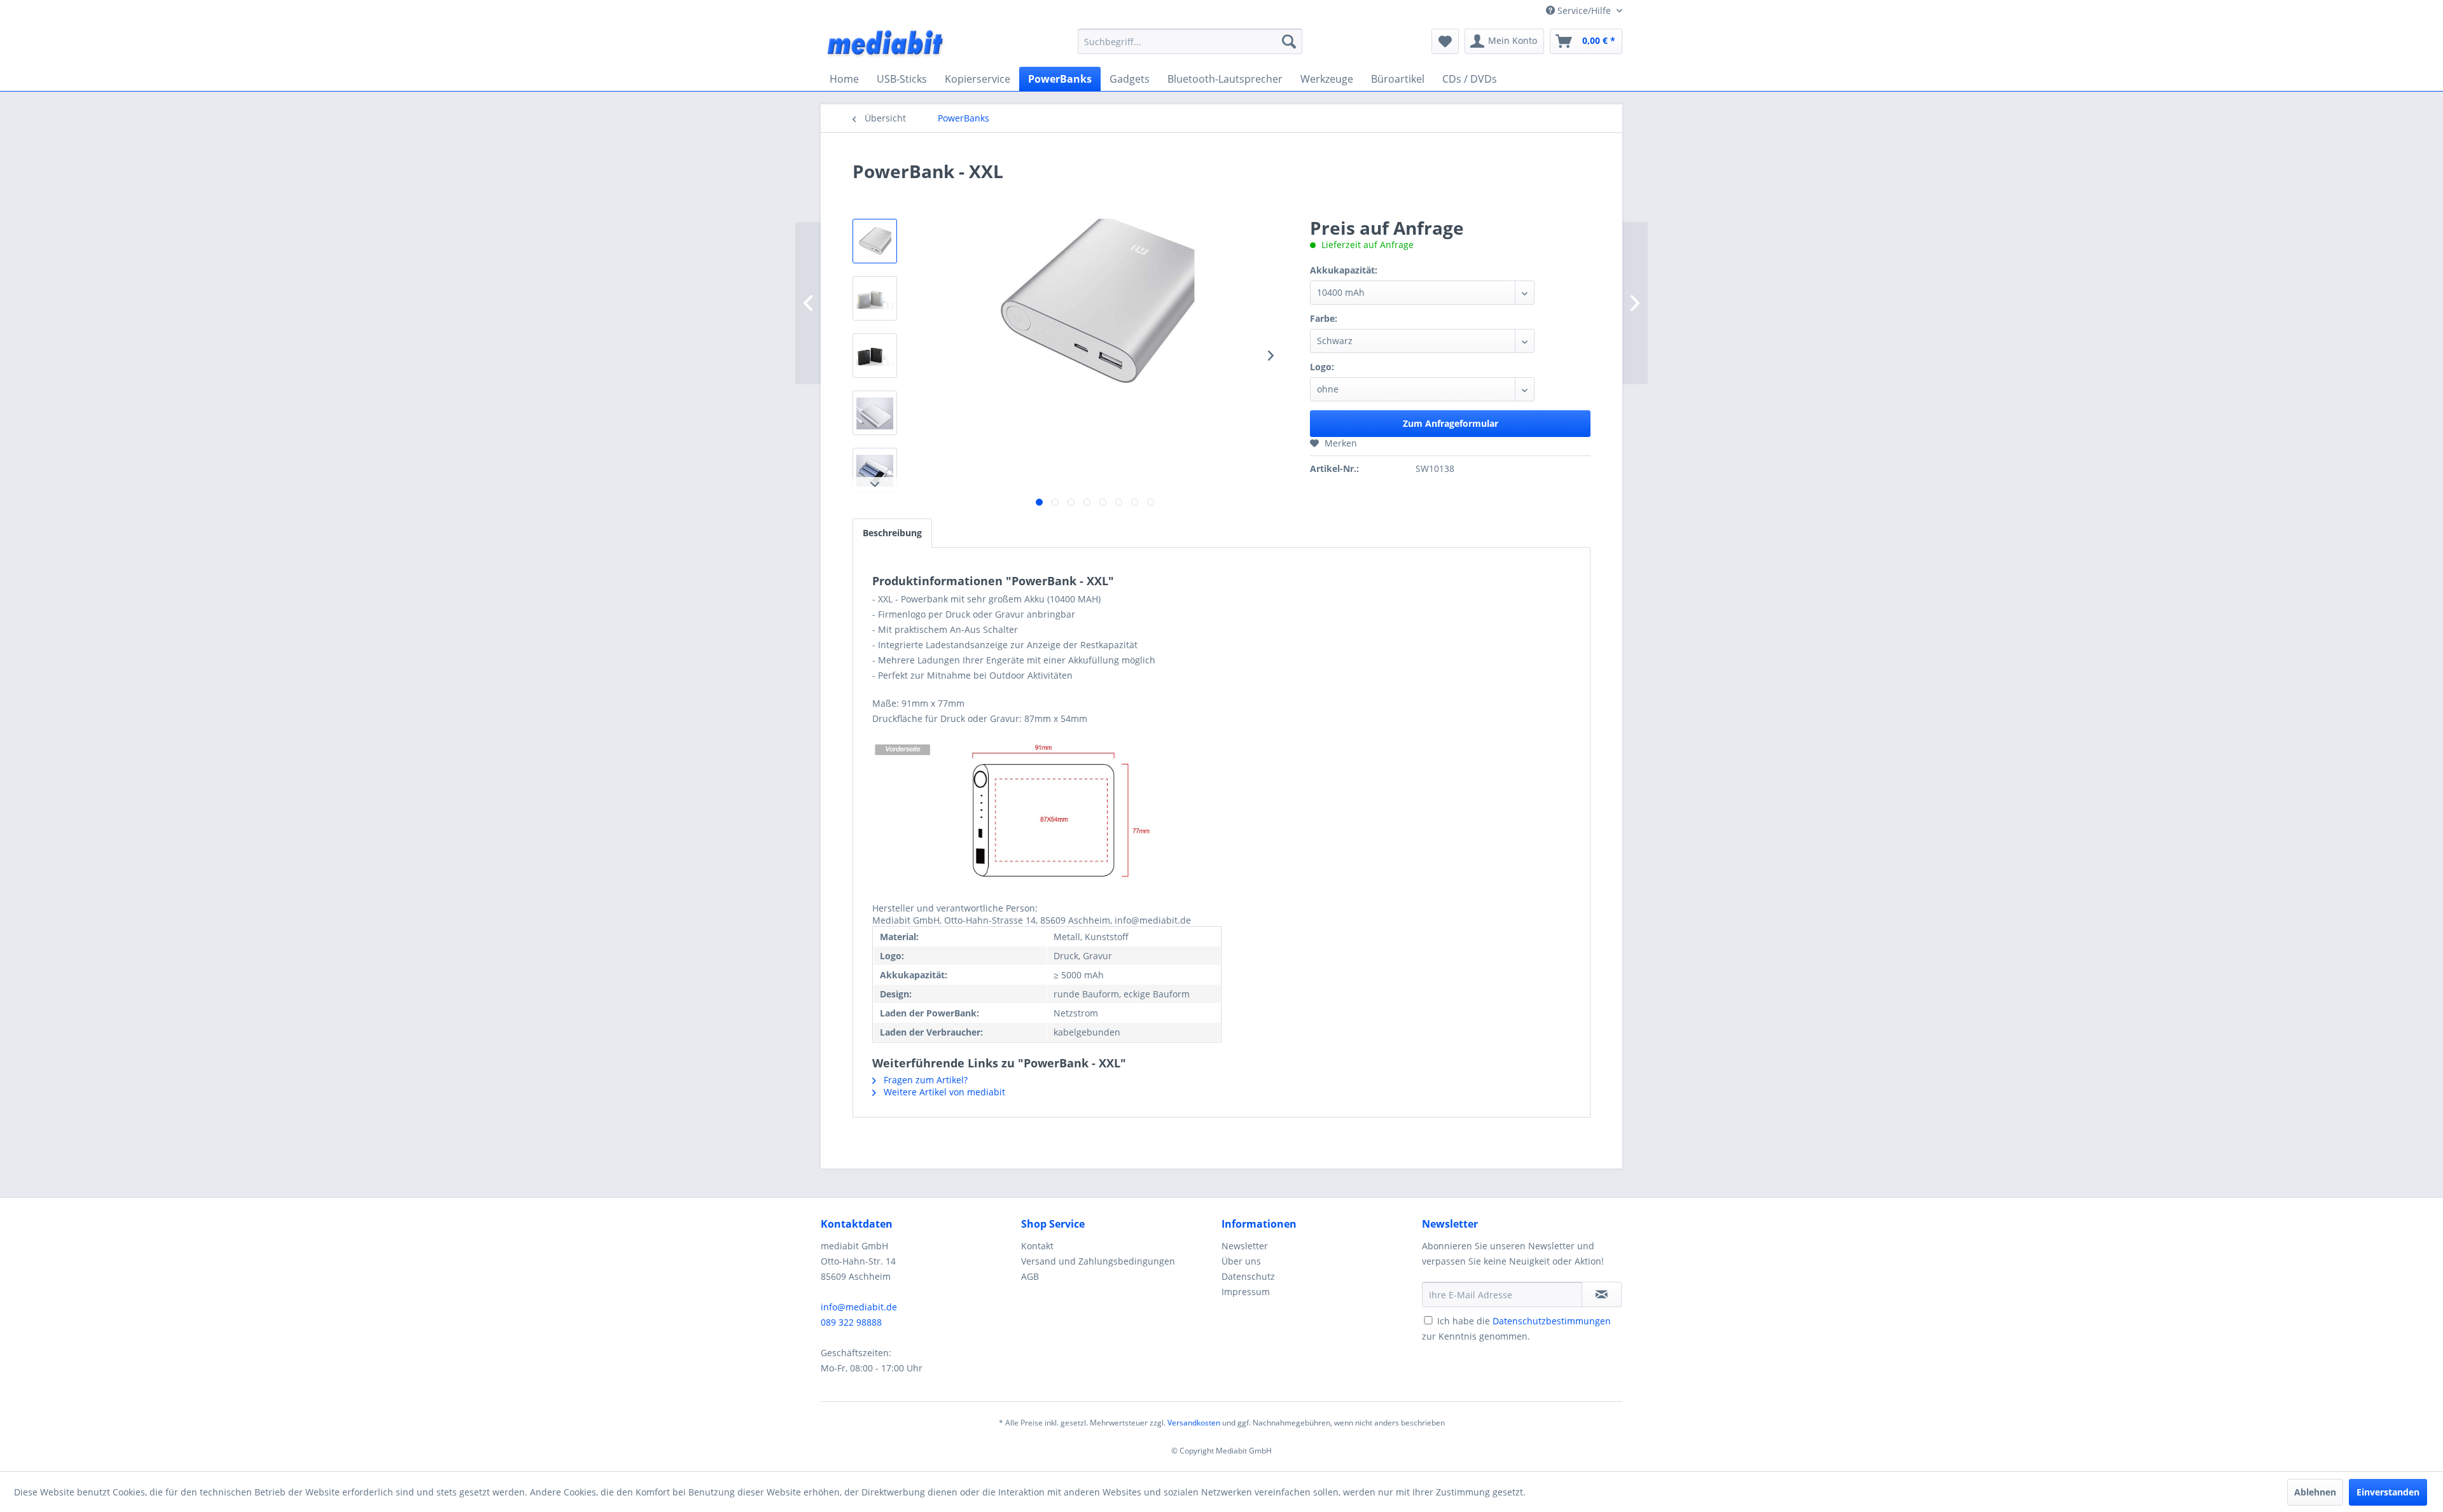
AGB (1030, 1276)
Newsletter (1245, 1246)
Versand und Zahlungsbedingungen (1098, 1261)
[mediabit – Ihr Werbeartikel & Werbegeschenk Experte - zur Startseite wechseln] (886, 45)
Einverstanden (2388, 1492)
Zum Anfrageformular (1451, 423)
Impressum (1246, 1292)
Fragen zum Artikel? (924, 1080)
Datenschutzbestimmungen (1552, 1321)
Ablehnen (2315, 1492)
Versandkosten (1194, 1423)
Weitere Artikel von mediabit (943, 1092)
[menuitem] (1190, 41)
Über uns (1241, 1261)
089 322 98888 (851, 1322)
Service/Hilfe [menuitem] (1584, 10)
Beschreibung (892, 533)
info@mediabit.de (859, 1307)
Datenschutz (1248, 1276)
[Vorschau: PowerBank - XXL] (875, 241)
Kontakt (1037, 1246)
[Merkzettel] (1445, 41)
